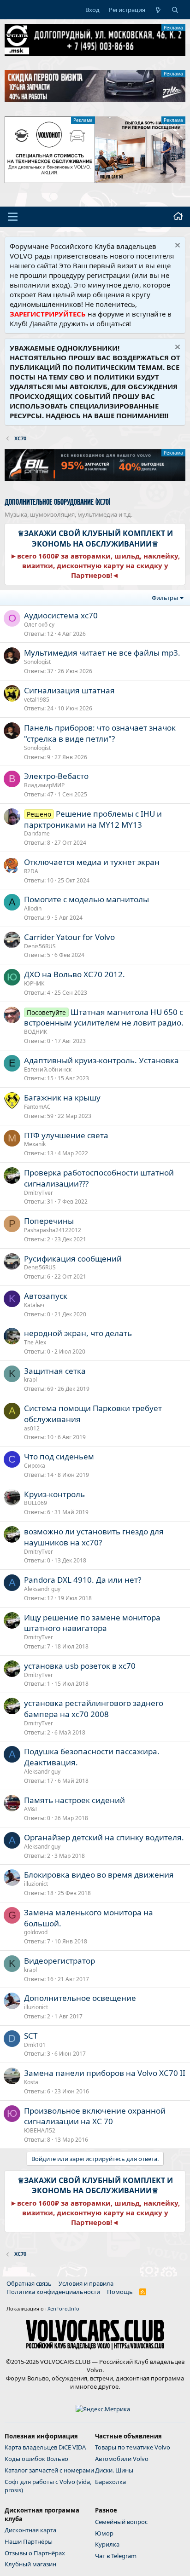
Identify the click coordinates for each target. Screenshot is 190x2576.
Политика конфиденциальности (53, 2292)
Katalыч (34, 1305)
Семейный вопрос (121, 2522)
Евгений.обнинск (48, 1069)
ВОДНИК (36, 1032)
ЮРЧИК (34, 983)
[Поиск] (175, 10)
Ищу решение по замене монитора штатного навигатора (92, 1623)
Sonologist (37, 662)
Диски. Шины (114, 2470)
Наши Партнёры (29, 2541)
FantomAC (37, 1107)
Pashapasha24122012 (53, 1230)
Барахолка (110, 2482)
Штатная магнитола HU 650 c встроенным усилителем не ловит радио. (104, 1017)
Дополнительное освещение (80, 1998)
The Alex (35, 1342)
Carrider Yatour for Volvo (69, 937)
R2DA (31, 871)
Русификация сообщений (73, 1259)
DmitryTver (39, 1193)
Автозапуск (46, 1296)
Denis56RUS (40, 946)
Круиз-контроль (54, 1494)
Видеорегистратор (59, 1961)
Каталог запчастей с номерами (49, 2470)
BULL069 (36, 1503)
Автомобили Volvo (122, 2459)
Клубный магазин (30, 2564)
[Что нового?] (158, 10)
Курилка (107, 2544)
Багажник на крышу (62, 1098)
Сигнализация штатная (69, 690)
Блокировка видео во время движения (99, 1875)
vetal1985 (37, 700)
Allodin (33, 908)
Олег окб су (39, 625)
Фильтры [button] (165, 598)
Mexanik (35, 1144)
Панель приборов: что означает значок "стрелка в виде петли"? (100, 733)
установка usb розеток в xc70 (80, 1666)
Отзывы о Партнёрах (35, 2553)
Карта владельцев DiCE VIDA (45, 2447)
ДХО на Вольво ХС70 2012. (74, 974)
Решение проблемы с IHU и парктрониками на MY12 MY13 (93, 819)
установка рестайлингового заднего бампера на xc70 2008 (94, 1709)
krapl (30, 1380)
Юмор (104, 2533)
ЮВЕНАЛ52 (40, 2130)
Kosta (31, 2082)
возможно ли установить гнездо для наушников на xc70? (94, 1537)
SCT (31, 2036)
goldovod (36, 1932)
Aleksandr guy (42, 1589)
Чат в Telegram (116, 2556)
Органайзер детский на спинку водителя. (104, 1837)
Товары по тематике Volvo (133, 2447)
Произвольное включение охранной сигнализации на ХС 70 (95, 2116)
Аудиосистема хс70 (61, 615)
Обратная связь (29, 2283)
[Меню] (13, 217)
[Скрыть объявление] (176, 246)
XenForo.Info (63, 2308)
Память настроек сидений (74, 1800)
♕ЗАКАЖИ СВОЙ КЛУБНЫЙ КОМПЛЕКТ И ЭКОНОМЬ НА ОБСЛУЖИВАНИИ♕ (95, 538)
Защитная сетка (55, 1371)
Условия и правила (86, 2283)
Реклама (173, 28)
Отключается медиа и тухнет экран (92, 862)
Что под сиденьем (59, 1456)
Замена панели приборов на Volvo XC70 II (105, 2073)
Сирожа (35, 1466)
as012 (32, 1428)
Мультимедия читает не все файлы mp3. (102, 653)
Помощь (120, 2292)
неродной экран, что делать (78, 1333)
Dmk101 (35, 2045)
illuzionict (36, 1884)
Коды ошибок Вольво (36, 2459)
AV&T (31, 1809)
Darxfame (37, 833)
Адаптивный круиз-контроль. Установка (101, 1060)
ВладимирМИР (44, 785)
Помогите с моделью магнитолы (86, 899)
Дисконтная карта (30, 2530)
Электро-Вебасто (56, 776)
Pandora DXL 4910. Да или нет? (83, 1580)
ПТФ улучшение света (66, 1135)
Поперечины (49, 1221)
